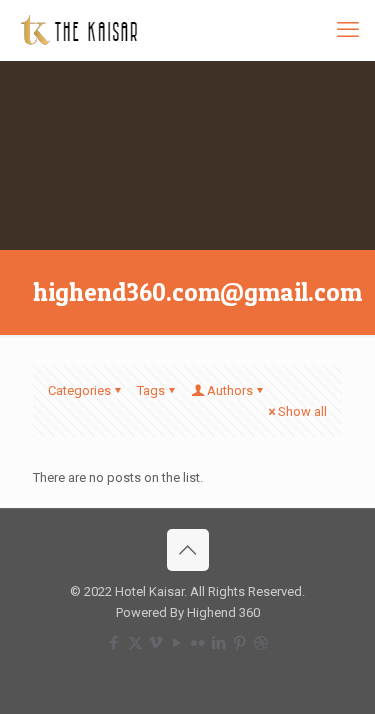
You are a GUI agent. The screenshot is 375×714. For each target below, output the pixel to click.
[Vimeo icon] (156, 643)
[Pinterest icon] (240, 643)
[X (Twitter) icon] (135, 643)
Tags (151, 390)
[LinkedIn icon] (219, 643)
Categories (79, 390)
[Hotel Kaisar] (78, 30)
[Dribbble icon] (261, 643)
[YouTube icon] (177, 643)
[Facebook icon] (114, 643)
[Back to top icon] (188, 550)
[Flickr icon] (198, 643)
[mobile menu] (348, 30)
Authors (230, 390)
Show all (302, 411)
